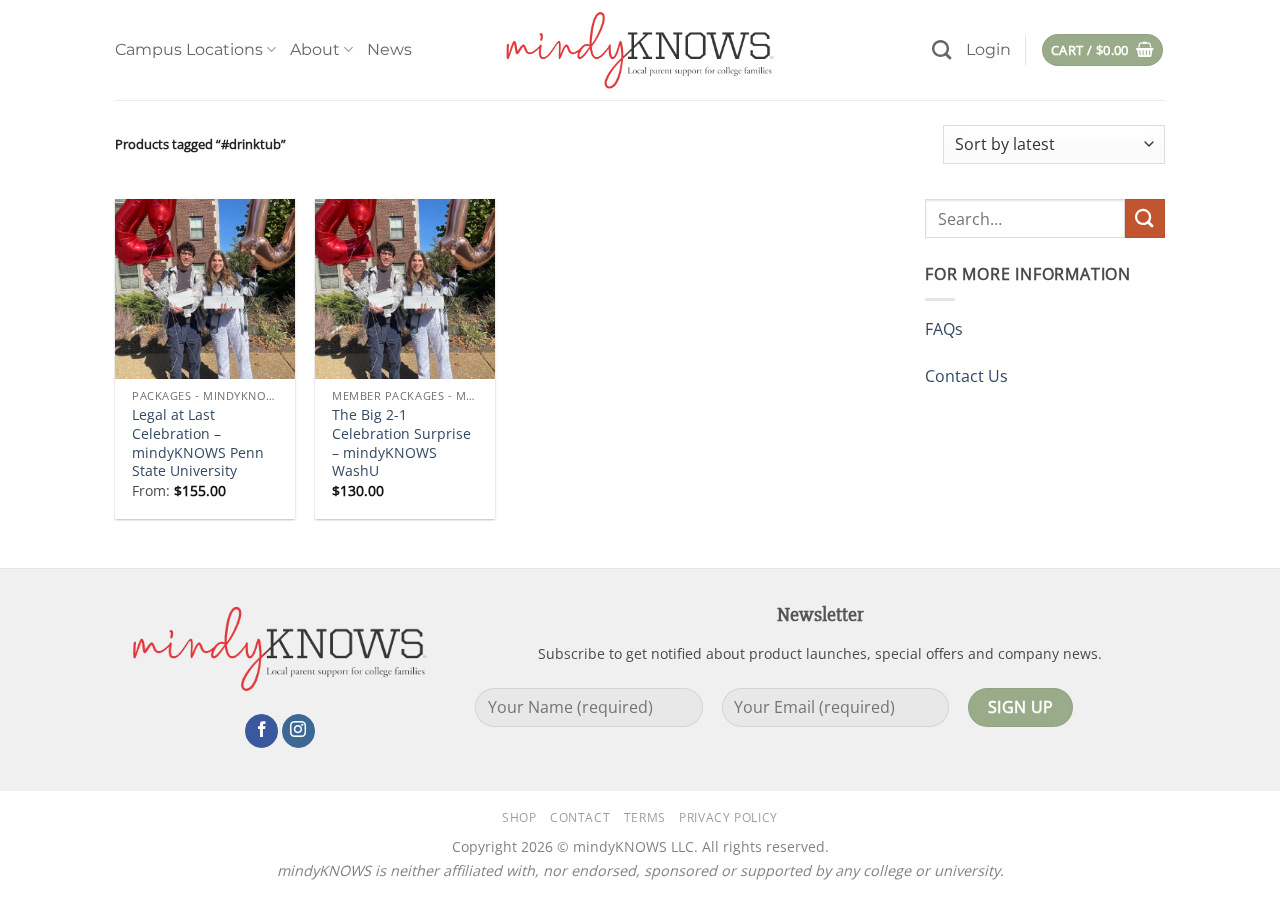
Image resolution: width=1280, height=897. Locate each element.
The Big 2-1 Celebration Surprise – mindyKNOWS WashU (401, 443)
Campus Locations (189, 49)
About (315, 49)
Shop (519, 817)
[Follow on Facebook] (261, 731)
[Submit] (1145, 218)
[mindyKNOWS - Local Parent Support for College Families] (640, 50)
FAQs (944, 329)
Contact (580, 817)
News (389, 49)
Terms (645, 817)
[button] (988, 50)
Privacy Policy (728, 817)
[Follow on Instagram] (298, 731)
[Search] (941, 49)
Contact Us (966, 376)
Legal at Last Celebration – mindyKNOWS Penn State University (198, 443)
